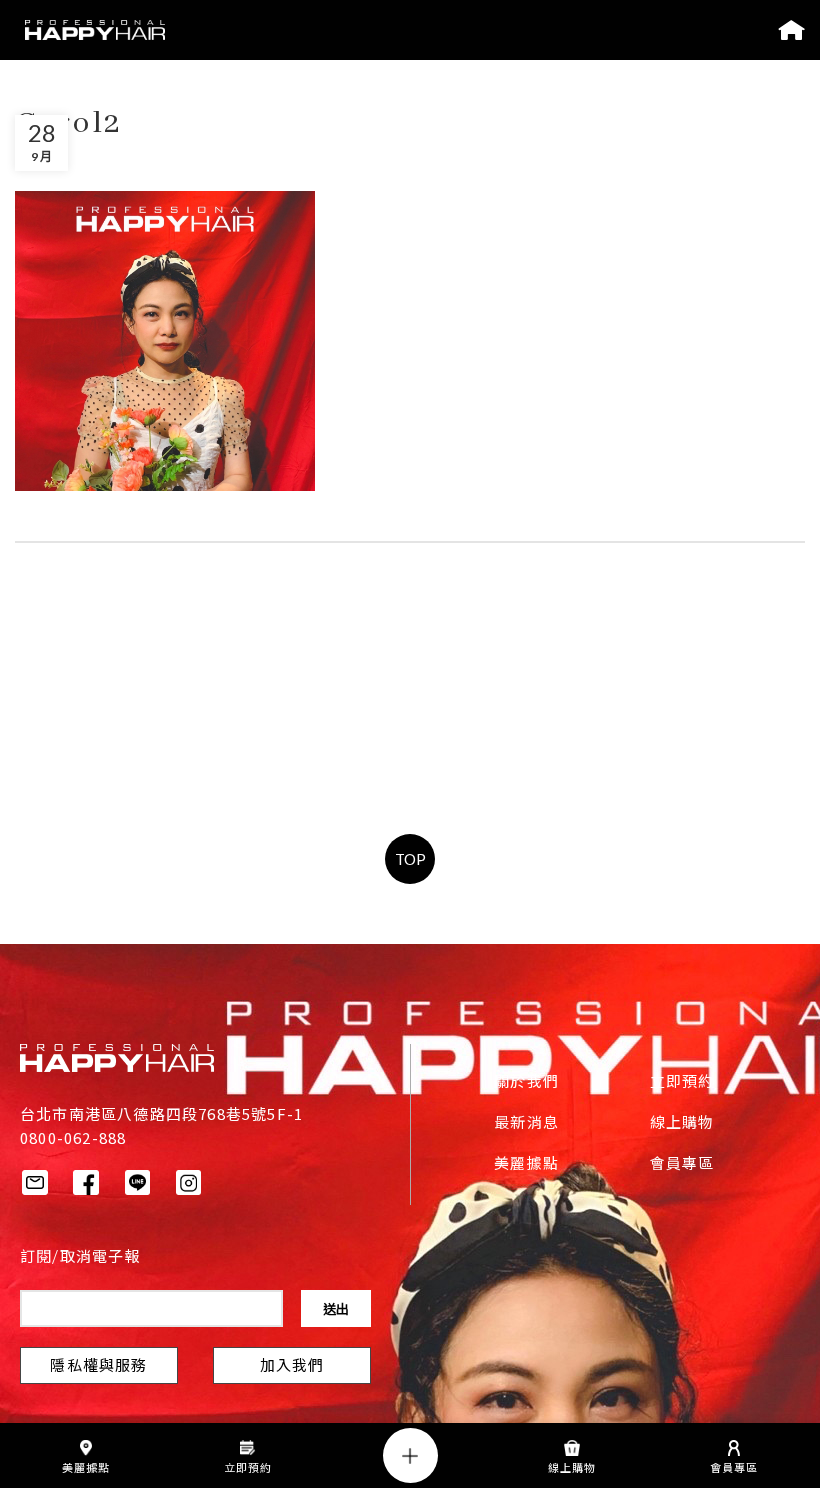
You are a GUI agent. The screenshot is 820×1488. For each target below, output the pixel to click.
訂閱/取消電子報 (80, 1258)
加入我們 (292, 1367)
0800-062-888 (73, 1137)
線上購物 (682, 1124)
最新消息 (526, 1124)
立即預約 (682, 1083)
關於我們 (526, 1083)
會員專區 (682, 1165)
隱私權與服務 (98, 1367)
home (791, 30)
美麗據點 (526, 1165)
